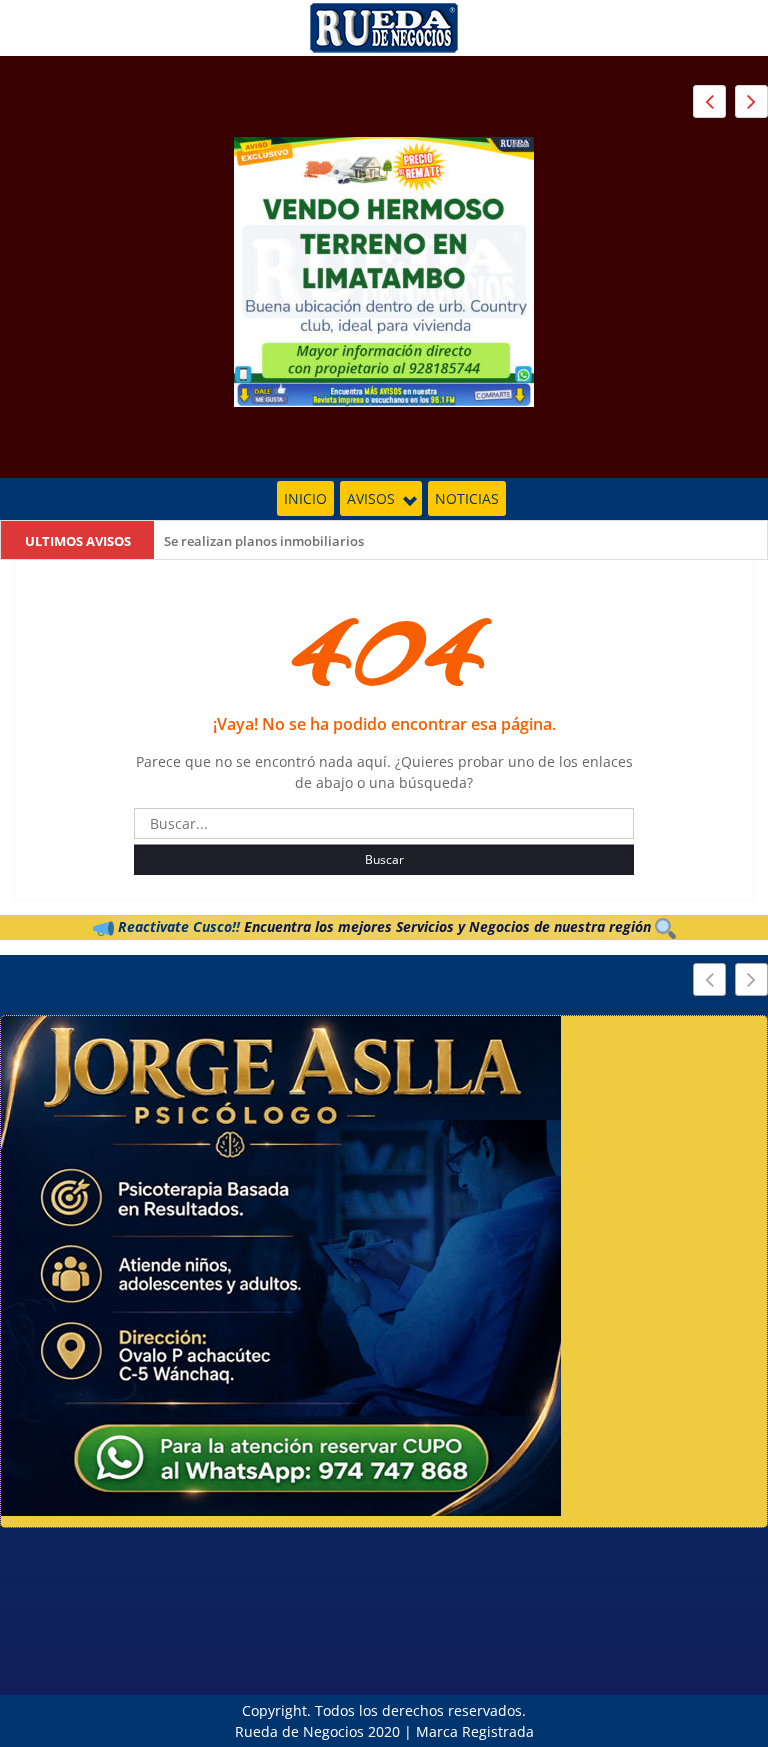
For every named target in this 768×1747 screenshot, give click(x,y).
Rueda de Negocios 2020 (317, 1731)
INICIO (305, 498)
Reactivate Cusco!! (177, 926)
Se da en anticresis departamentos (270, 541)
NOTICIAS (467, 498)
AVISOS (371, 498)
